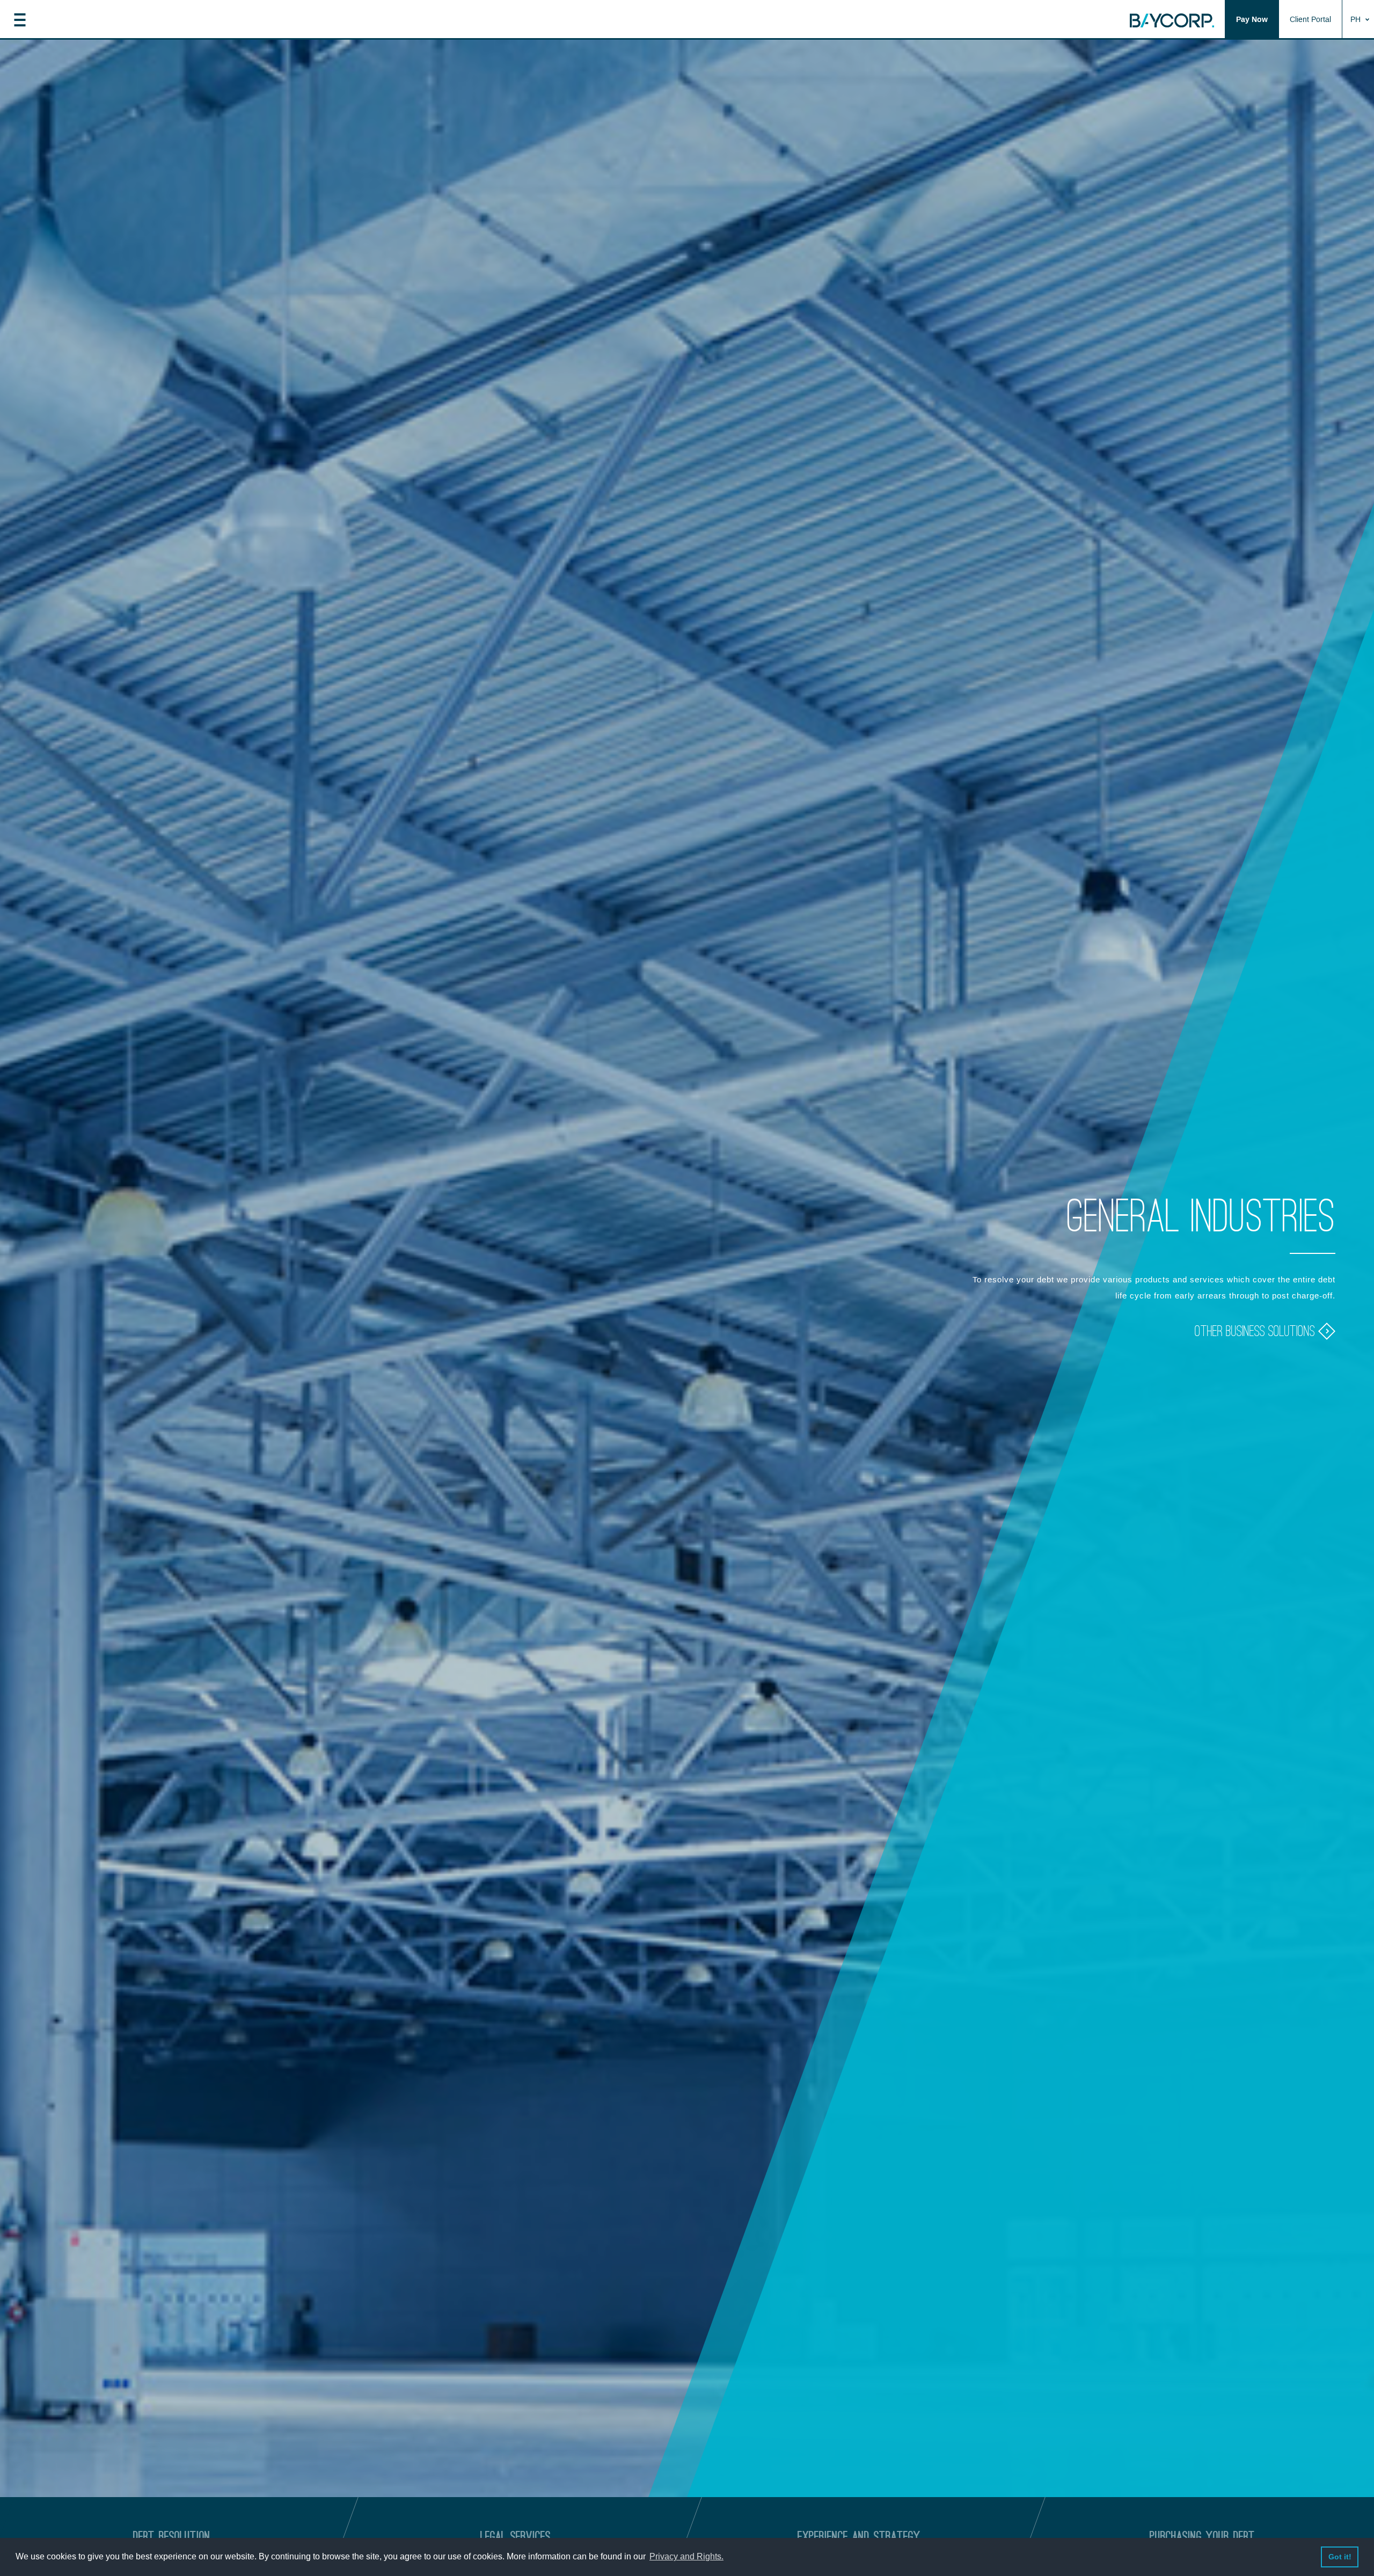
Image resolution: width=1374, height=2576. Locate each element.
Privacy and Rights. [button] (686, 2556)
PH (1357, 20)
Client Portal (1310, 20)
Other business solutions (1256, 1331)
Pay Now (1252, 20)
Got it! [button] (1340, 2557)
